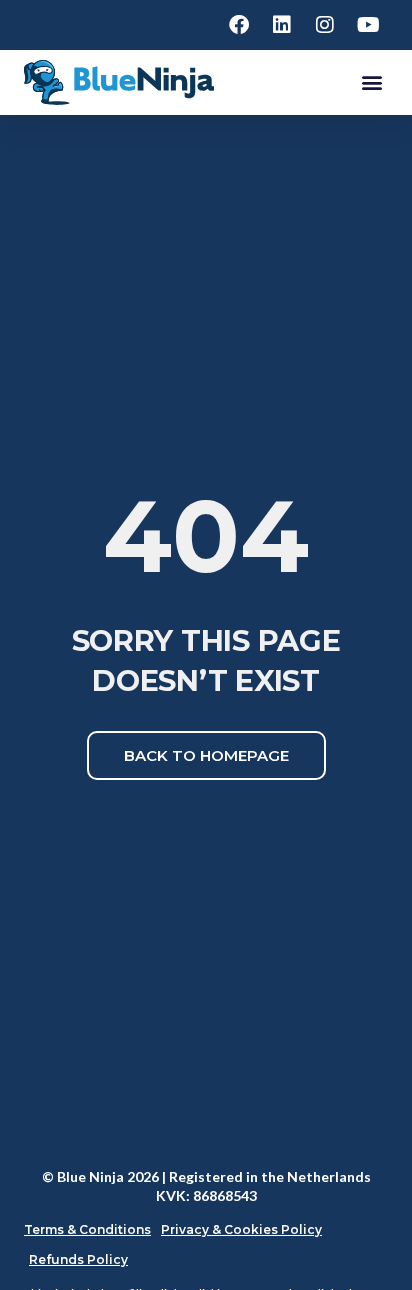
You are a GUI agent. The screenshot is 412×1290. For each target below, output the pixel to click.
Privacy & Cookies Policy (241, 1229)
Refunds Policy (78, 1259)
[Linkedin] (282, 25)
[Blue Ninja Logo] (119, 82)
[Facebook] (239, 25)
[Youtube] (368, 25)
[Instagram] (325, 25)
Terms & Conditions (87, 1229)
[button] (371, 82)
